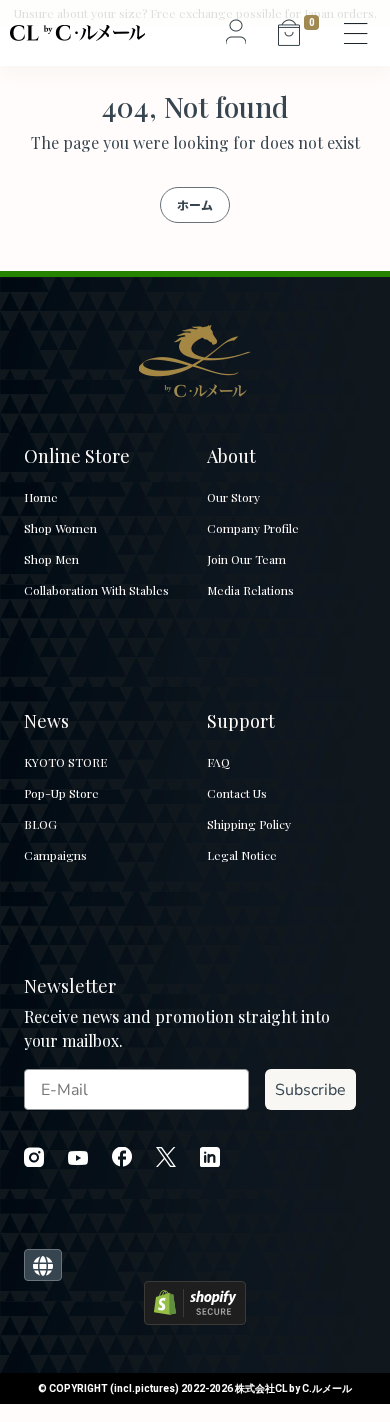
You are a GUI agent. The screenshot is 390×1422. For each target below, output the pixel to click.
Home (41, 497)
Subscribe (310, 1090)
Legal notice (242, 855)
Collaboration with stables (96, 590)
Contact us (237, 793)
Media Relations (250, 590)
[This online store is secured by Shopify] (195, 1301)
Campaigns (55, 855)
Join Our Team (246, 559)
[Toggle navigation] (357, 33)
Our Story (233, 497)
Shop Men (51, 559)
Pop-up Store (61, 793)
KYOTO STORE (65, 762)
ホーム (195, 204)
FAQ (218, 762)
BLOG (40, 824)
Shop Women (60, 528)
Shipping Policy (249, 824)
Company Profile (253, 528)
